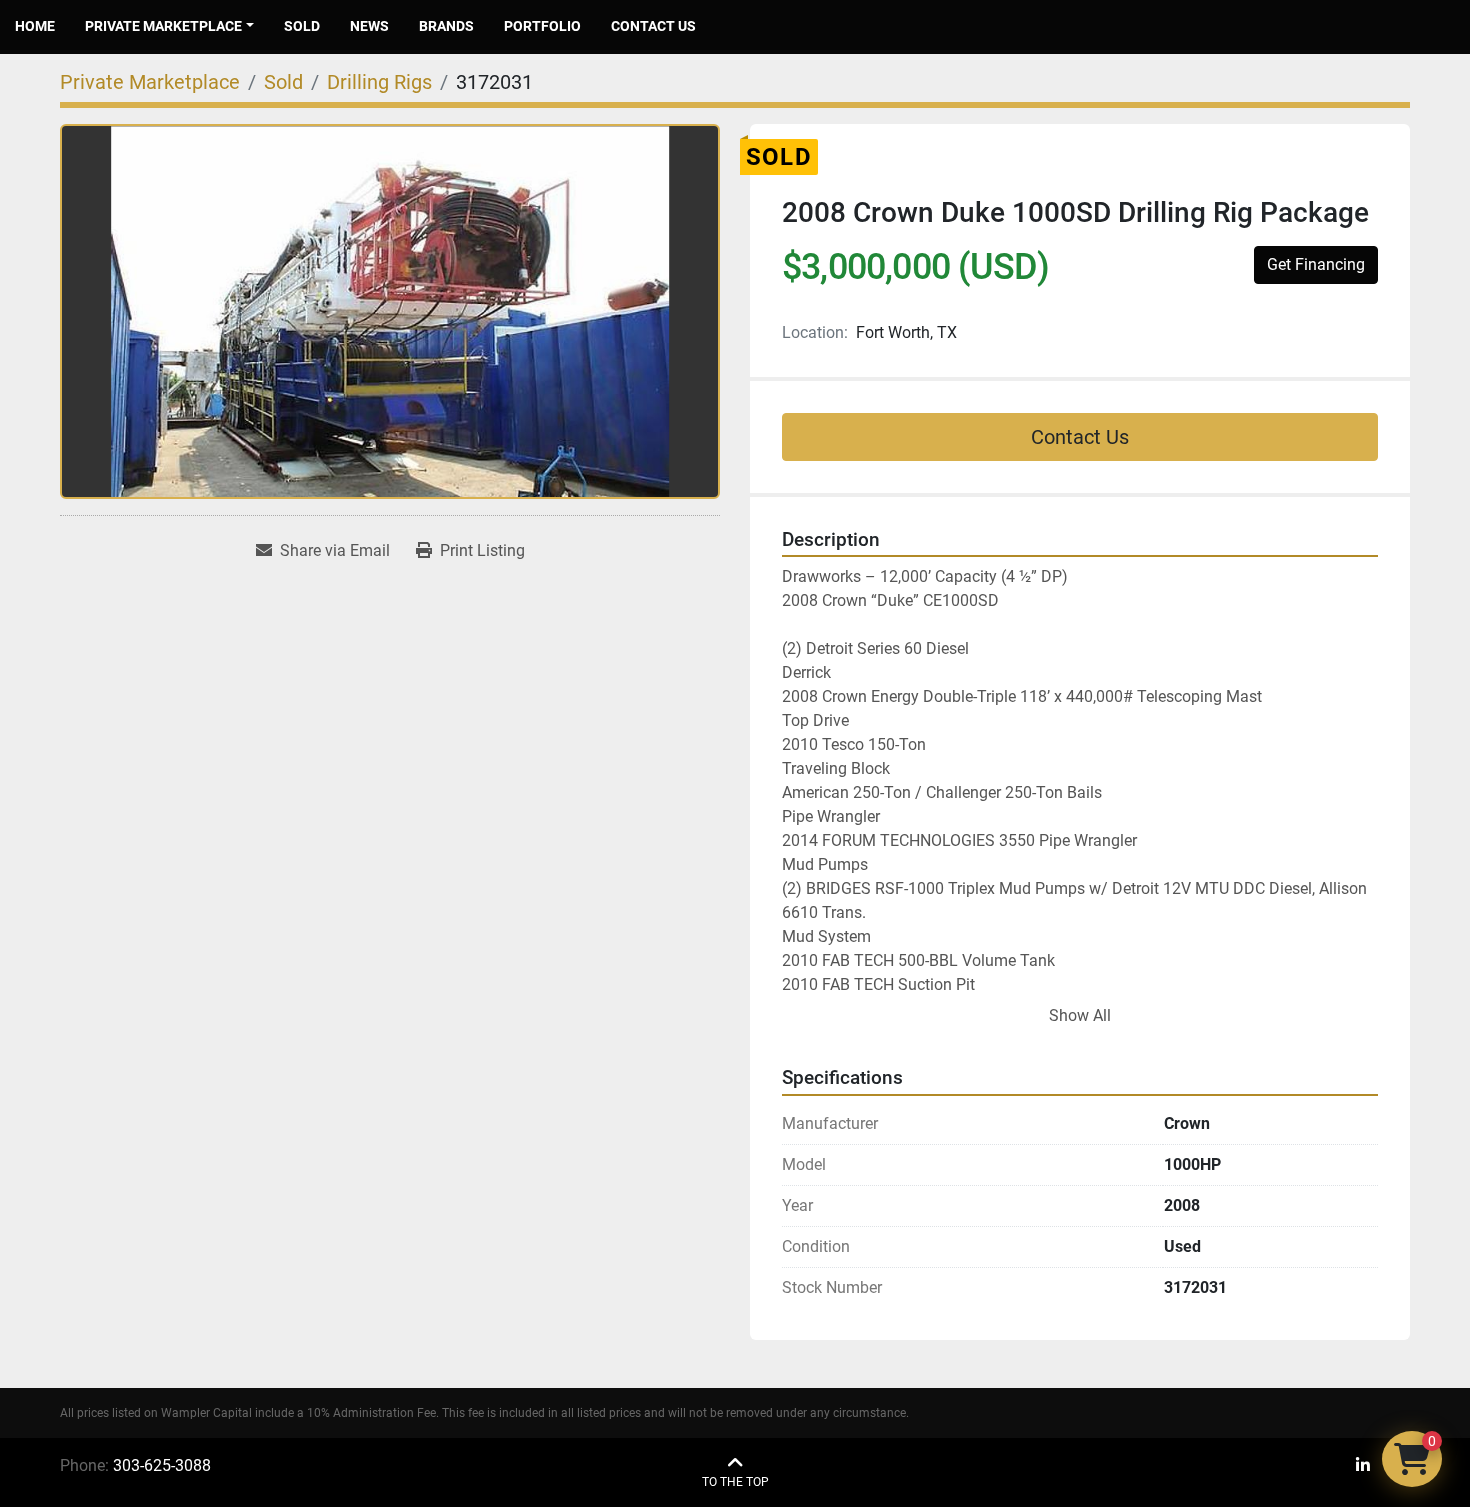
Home (35, 26)
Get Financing (1316, 264)
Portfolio (542, 26)
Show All (1080, 1015)
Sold (302, 26)
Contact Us (653, 26)
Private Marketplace (163, 26)
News (369, 26)
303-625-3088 (162, 1465)
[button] (169, 26)
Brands (446, 26)
